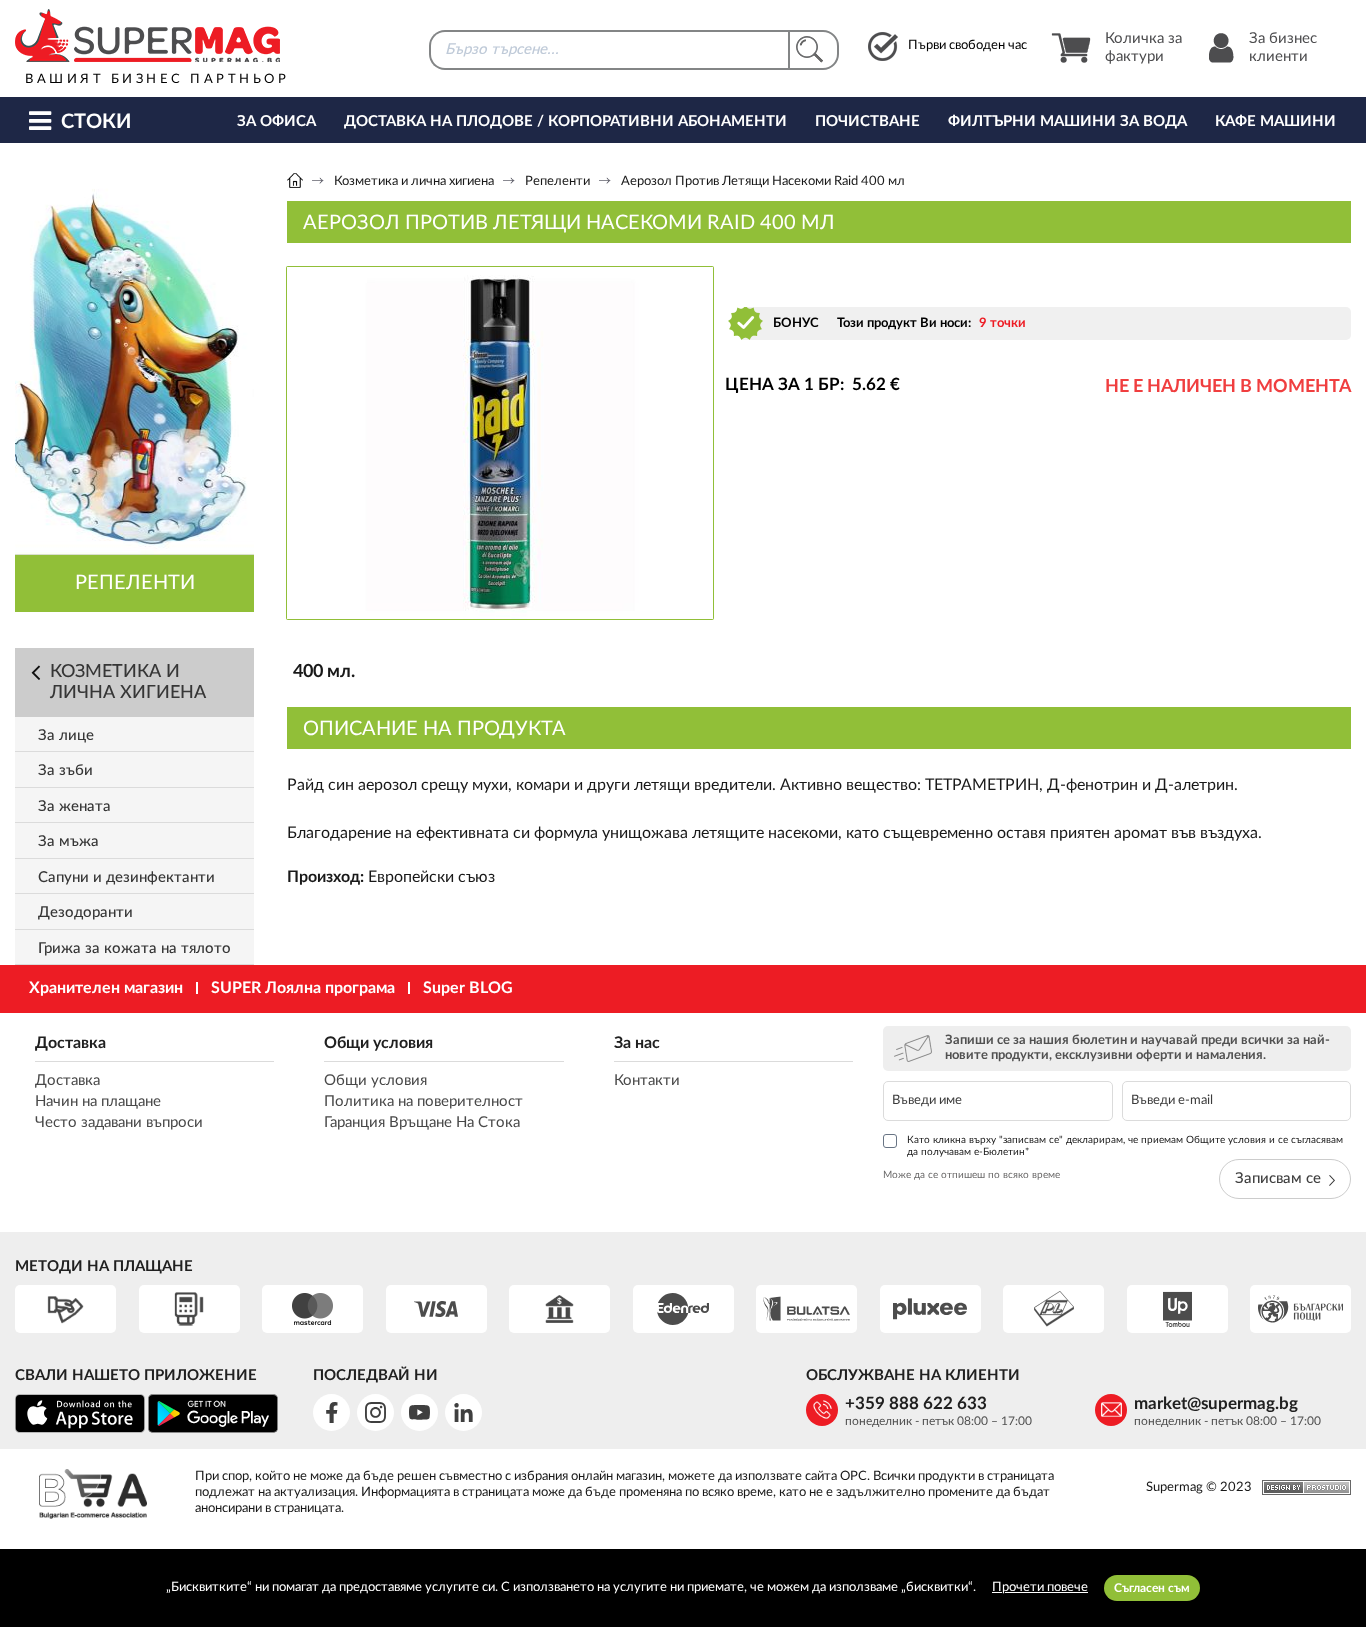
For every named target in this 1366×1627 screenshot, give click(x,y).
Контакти (647, 1080)
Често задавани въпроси (119, 1122)
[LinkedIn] (463, 1412)
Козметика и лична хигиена (414, 181)
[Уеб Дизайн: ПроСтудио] (1301, 1487)
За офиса (276, 121)
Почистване (867, 121)
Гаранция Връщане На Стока (422, 1122)
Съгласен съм (1152, 1588)
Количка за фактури (1143, 47)
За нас (637, 1043)
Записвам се (1278, 1178)
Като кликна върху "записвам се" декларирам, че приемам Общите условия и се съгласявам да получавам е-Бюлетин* (1125, 1146)
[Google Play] (213, 1429)
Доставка (70, 1043)
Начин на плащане (98, 1101)
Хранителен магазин (106, 988)
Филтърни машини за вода (1067, 121)
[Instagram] (375, 1412)
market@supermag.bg (1216, 1403)
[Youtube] (419, 1412)
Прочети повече (1040, 1587)
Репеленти (557, 181)
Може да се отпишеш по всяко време (971, 1175)
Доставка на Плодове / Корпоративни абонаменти (565, 121)
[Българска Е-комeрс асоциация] (93, 1496)
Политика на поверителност (423, 1101)
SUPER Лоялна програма (303, 988)
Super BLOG (468, 988)
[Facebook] (331, 1412)
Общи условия (378, 1043)
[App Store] (80, 1429)
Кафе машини (1275, 121)
